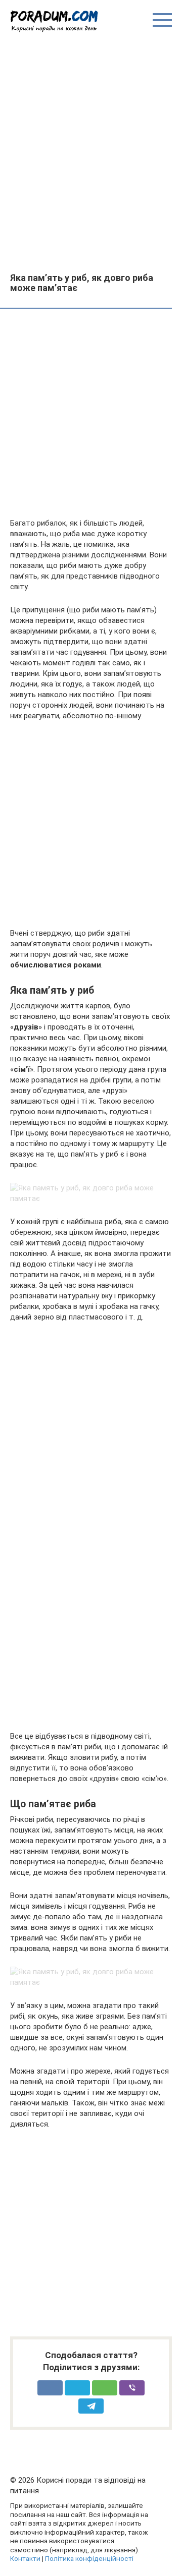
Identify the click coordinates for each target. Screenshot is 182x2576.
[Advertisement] (91, 152)
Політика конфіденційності (89, 2558)
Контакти (25, 2558)
